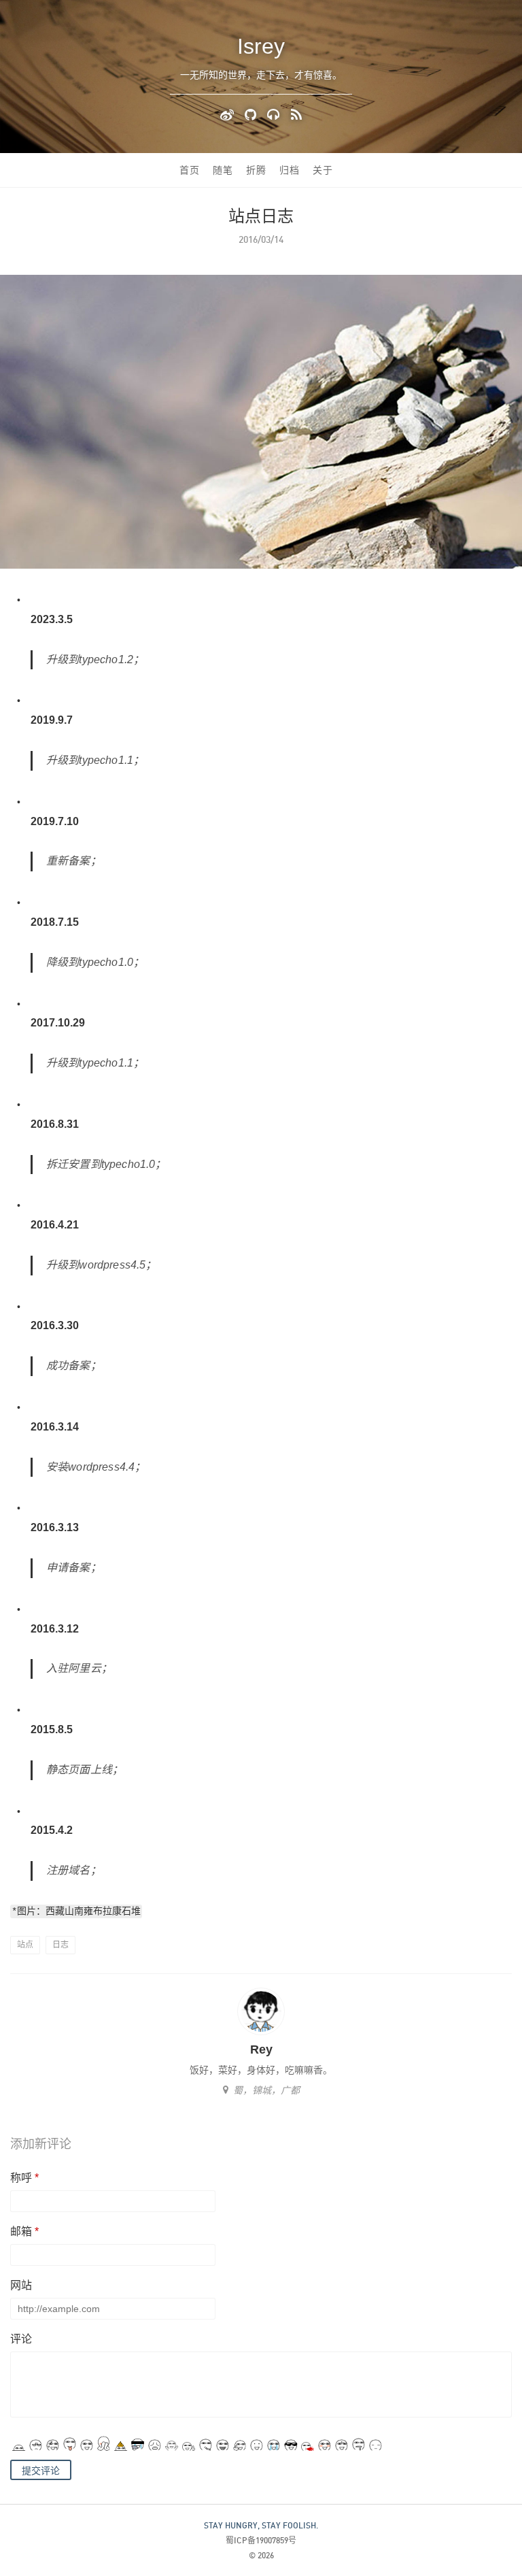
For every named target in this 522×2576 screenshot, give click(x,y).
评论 (21, 2339)
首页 (190, 170)
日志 (60, 1945)
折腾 (256, 170)
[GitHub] (253, 114)
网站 (21, 2285)
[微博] (229, 114)
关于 (323, 170)
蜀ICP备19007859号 (261, 2540)
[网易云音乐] (276, 114)
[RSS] (296, 114)
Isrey (261, 46)
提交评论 (41, 2471)
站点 (25, 1945)
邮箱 (24, 2231)
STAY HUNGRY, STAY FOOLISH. (261, 2525)
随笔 (223, 170)
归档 (290, 170)
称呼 (24, 2178)
